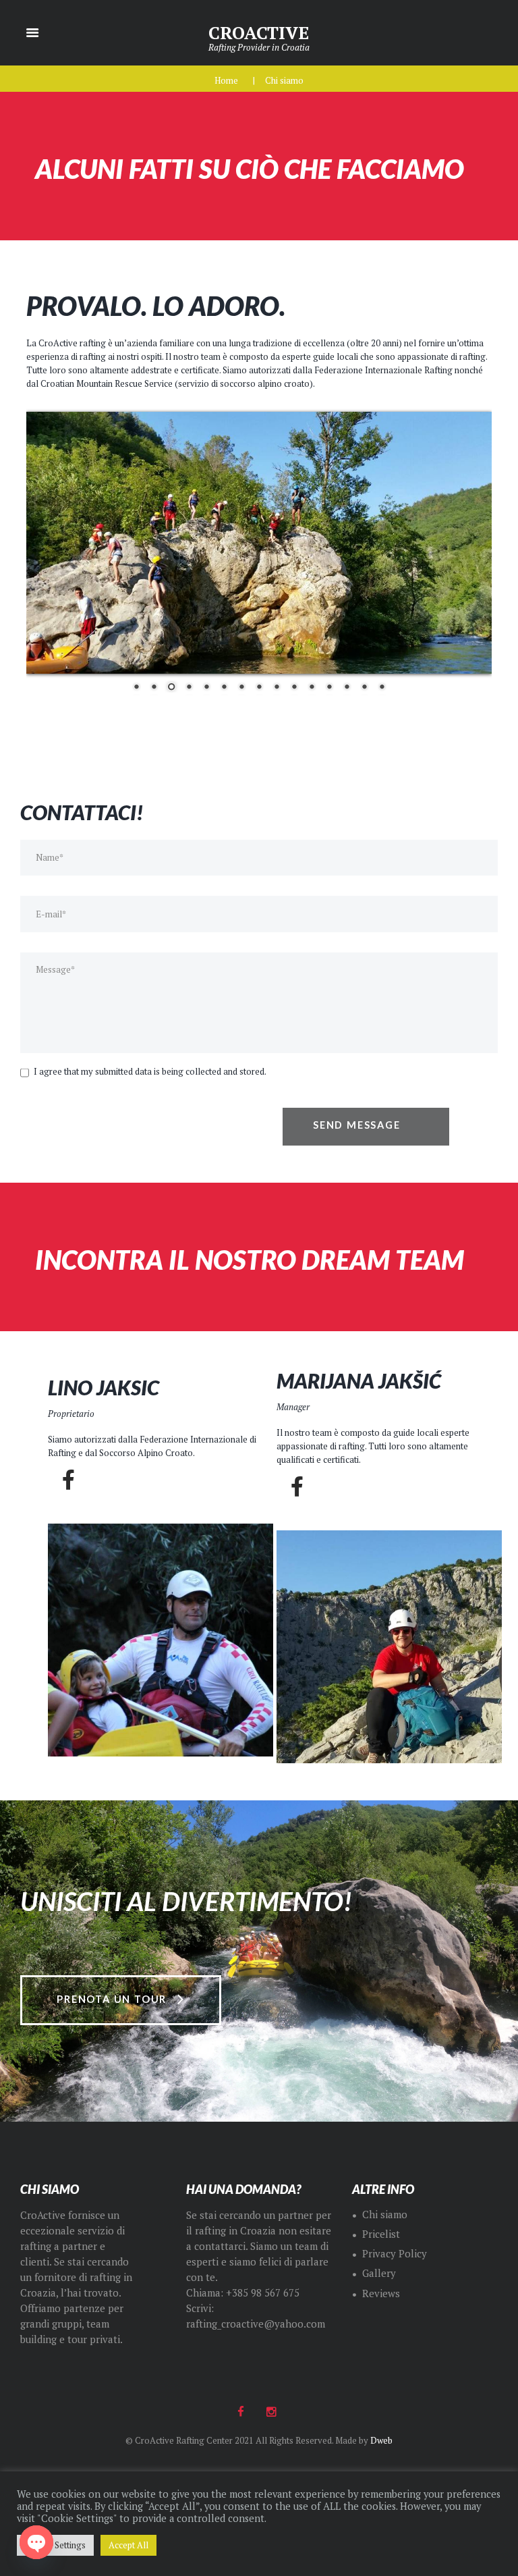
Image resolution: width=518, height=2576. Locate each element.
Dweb (381, 2440)
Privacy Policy (395, 2254)
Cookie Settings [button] (55, 2545)
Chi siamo (385, 2215)
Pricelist (381, 2234)
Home (226, 80)
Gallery (379, 2273)
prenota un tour (112, 1999)
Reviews (381, 2293)
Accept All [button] (128, 2545)
